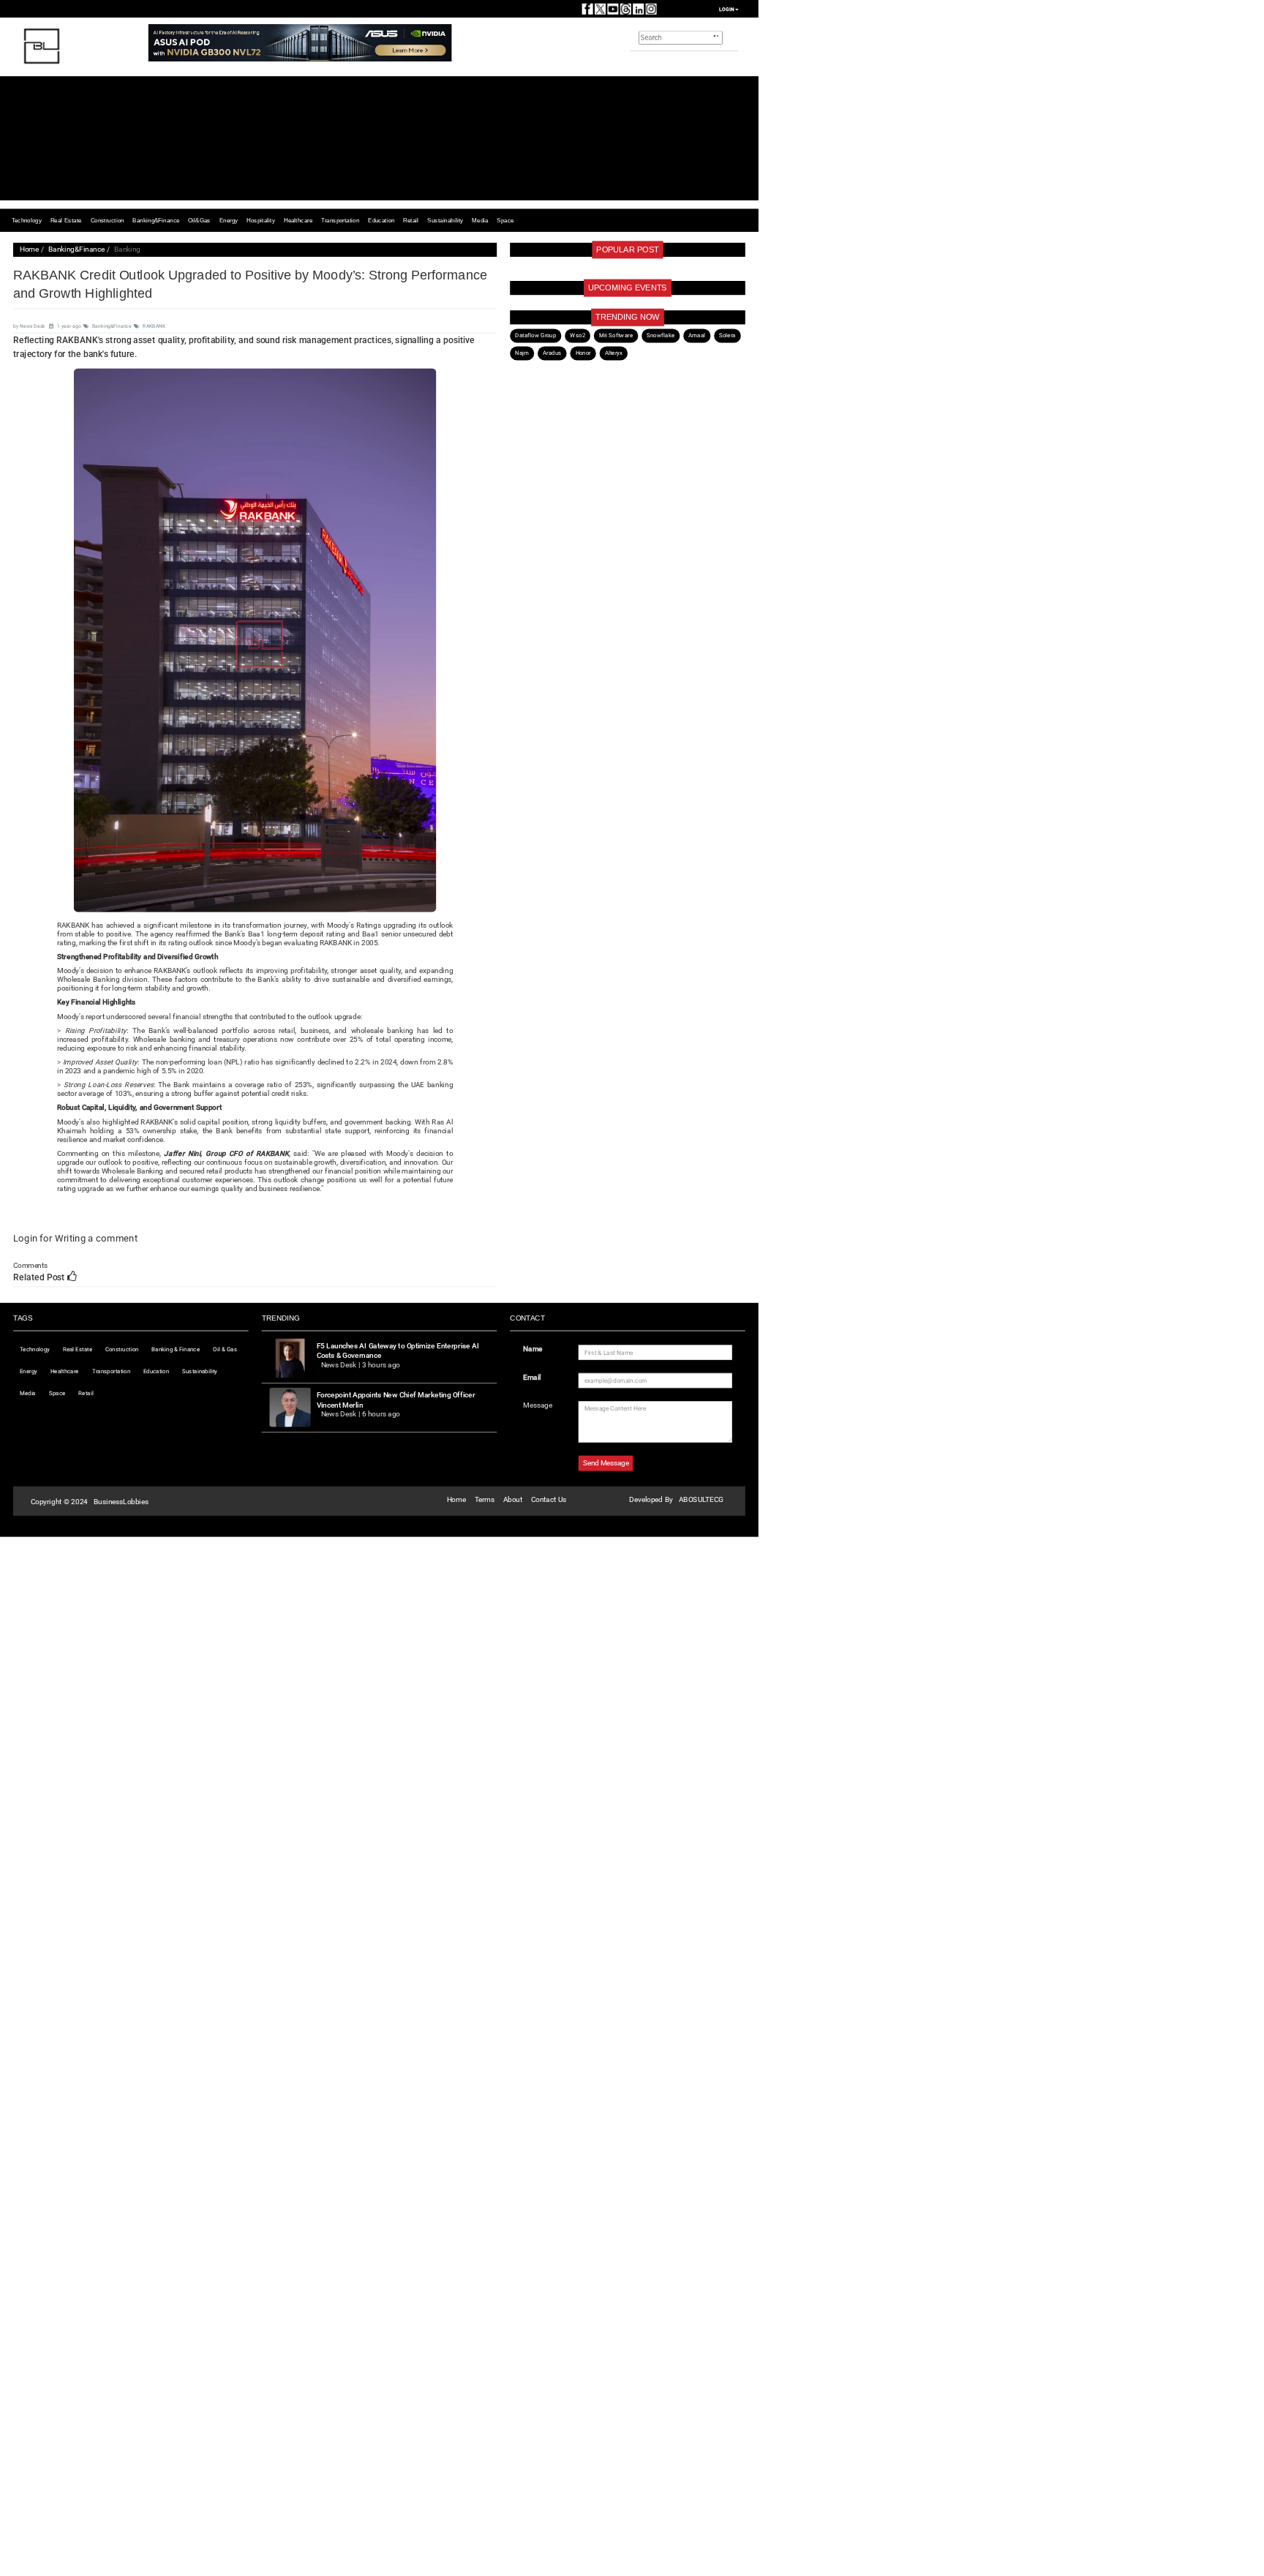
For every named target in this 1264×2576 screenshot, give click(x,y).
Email (532, 1377)
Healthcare (298, 220)
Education (381, 220)
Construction (108, 220)
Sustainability (445, 220)
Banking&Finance (156, 220)
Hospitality (260, 220)
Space (505, 220)
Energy (229, 220)
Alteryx (614, 353)
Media (480, 220)
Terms (485, 1499)
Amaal (696, 335)
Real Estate (66, 220)
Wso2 (577, 335)
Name (533, 1349)
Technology (27, 220)
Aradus (552, 353)
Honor (583, 353)
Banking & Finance (176, 1349)
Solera (727, 335)
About (513, 1499)
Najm (522, 353)
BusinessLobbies (121, 1502)
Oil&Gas (199, 220)
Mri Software (616, 335)
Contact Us (549, 1499)
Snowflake (661, 335)
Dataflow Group (535, 335)
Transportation (340, 220)
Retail (411, 220)
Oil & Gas (225, 1349)
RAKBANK (154, 326)
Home (29, 249)
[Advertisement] (494, 138)
